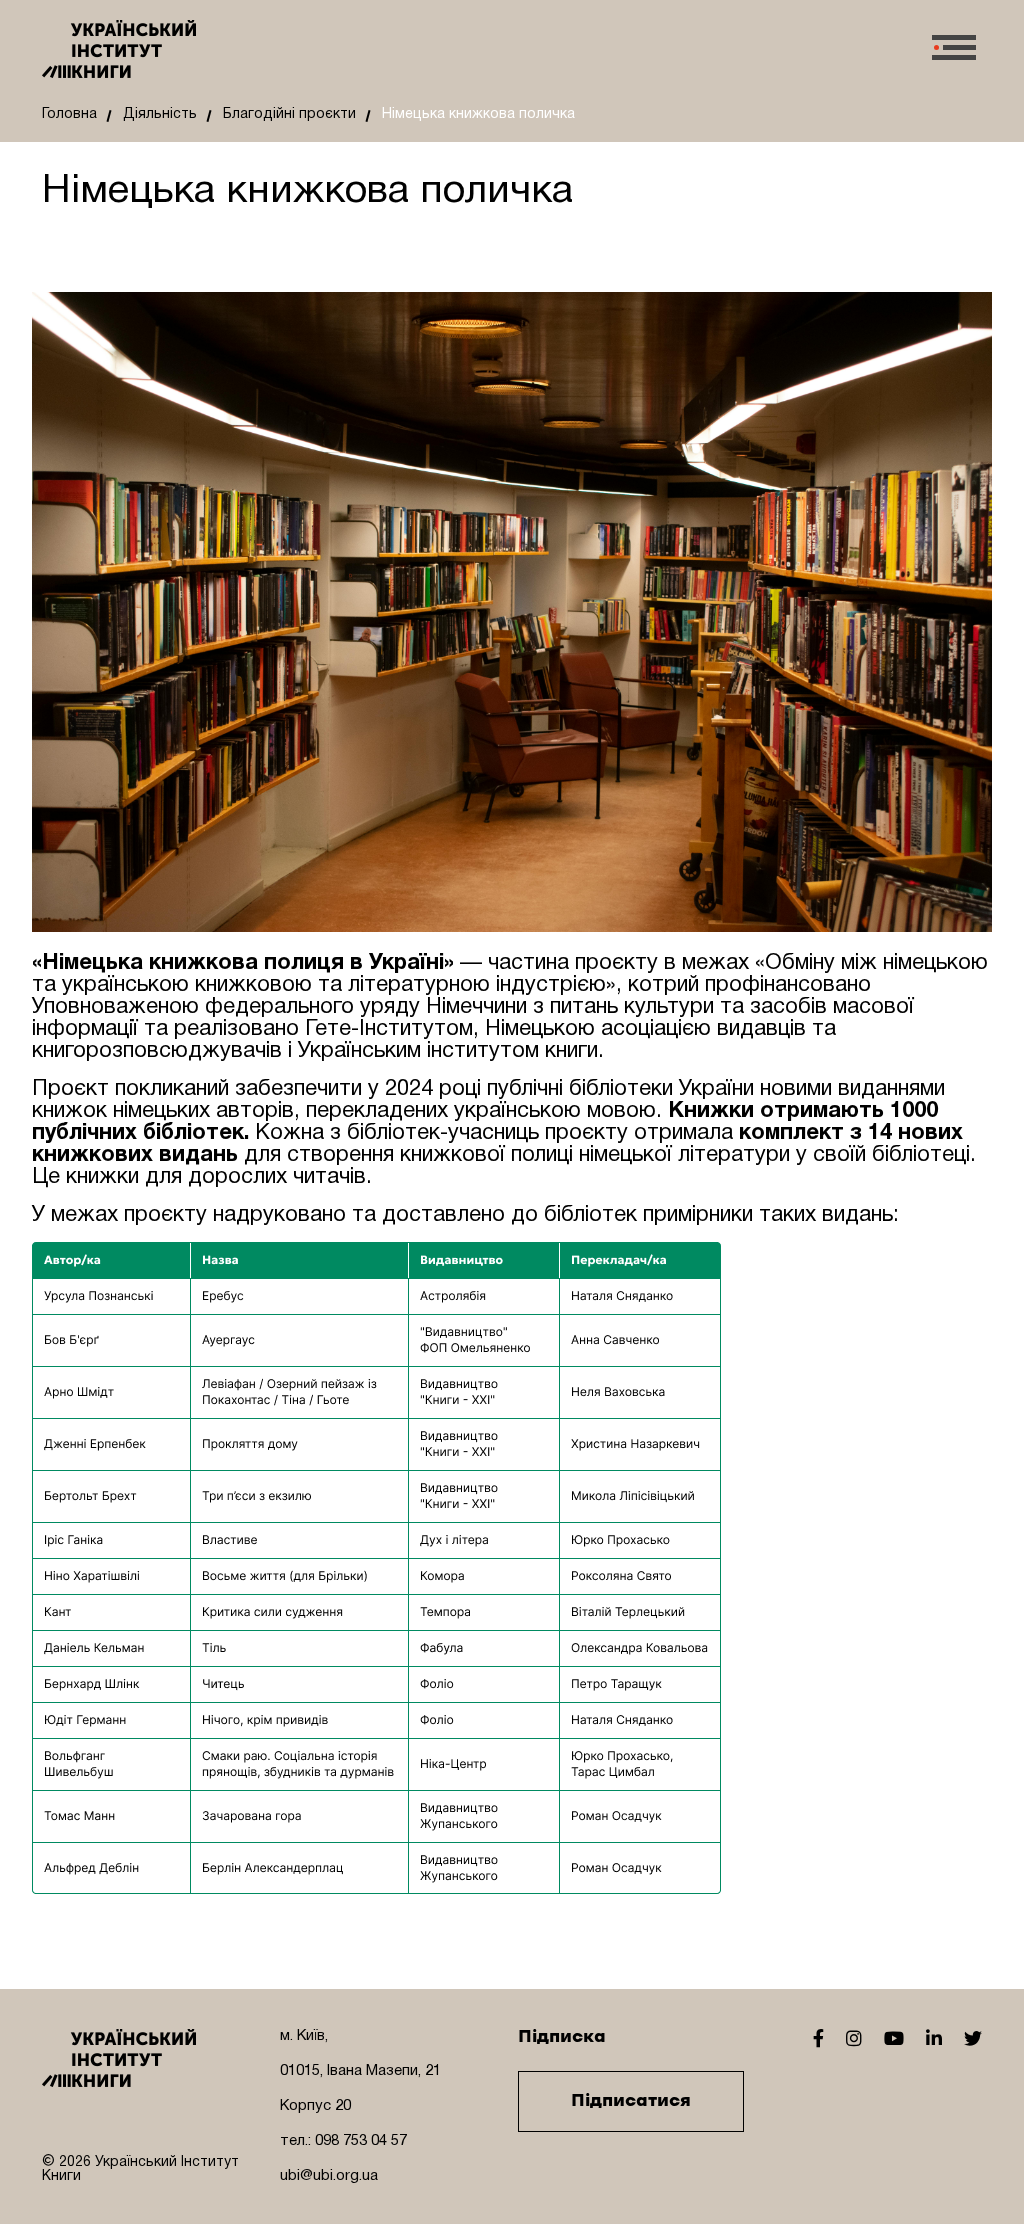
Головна (69, 114)
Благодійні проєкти (289, 114)
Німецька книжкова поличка (478, 114)
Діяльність (160, 114)
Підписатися (631, 2101)
